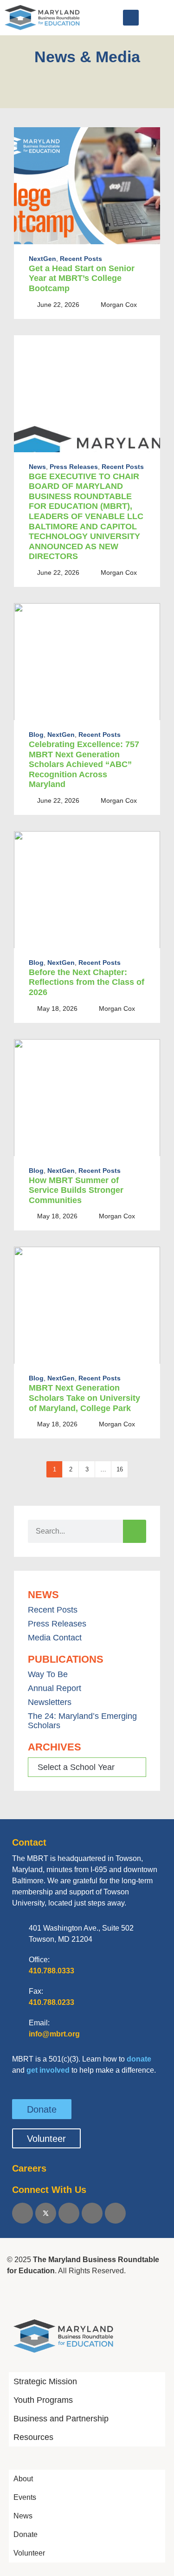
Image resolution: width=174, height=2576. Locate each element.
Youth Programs (43, 2400)
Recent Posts (81, 259)
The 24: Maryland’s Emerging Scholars (82, 1721)
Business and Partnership (61, 2419)
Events (25, 2497)
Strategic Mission (45, 2381)
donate (139, 2059)
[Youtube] (92, 2213)
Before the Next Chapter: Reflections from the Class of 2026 (87, 982)
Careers (29, 2168)
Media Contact (55, 1638)
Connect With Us (49, 2190)
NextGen (42, 259)
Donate (26, 2534)
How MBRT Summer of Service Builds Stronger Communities (76, 1190)
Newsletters (50, 1702)
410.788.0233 (52, 2002)
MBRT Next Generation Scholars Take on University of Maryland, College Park (84, 1398)
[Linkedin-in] (69, 2213)
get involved (48, 2070)
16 (120, 1469)
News (37, 467)
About (23, 2479)
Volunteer (29, 2553)
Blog (36, 735)
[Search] (135, 1531)
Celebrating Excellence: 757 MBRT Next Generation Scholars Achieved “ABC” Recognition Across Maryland (84, 764)
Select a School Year (76, 1767)
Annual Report (55, 1688)
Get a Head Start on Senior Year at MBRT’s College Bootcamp (82, 278)
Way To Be (48, 1674)
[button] (131, 18)
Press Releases (74, 467)
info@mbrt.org (54, 2034)
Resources (33, 2437)
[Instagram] (115, 2213)
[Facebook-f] (23, 2213)
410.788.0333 (52, 1971)
